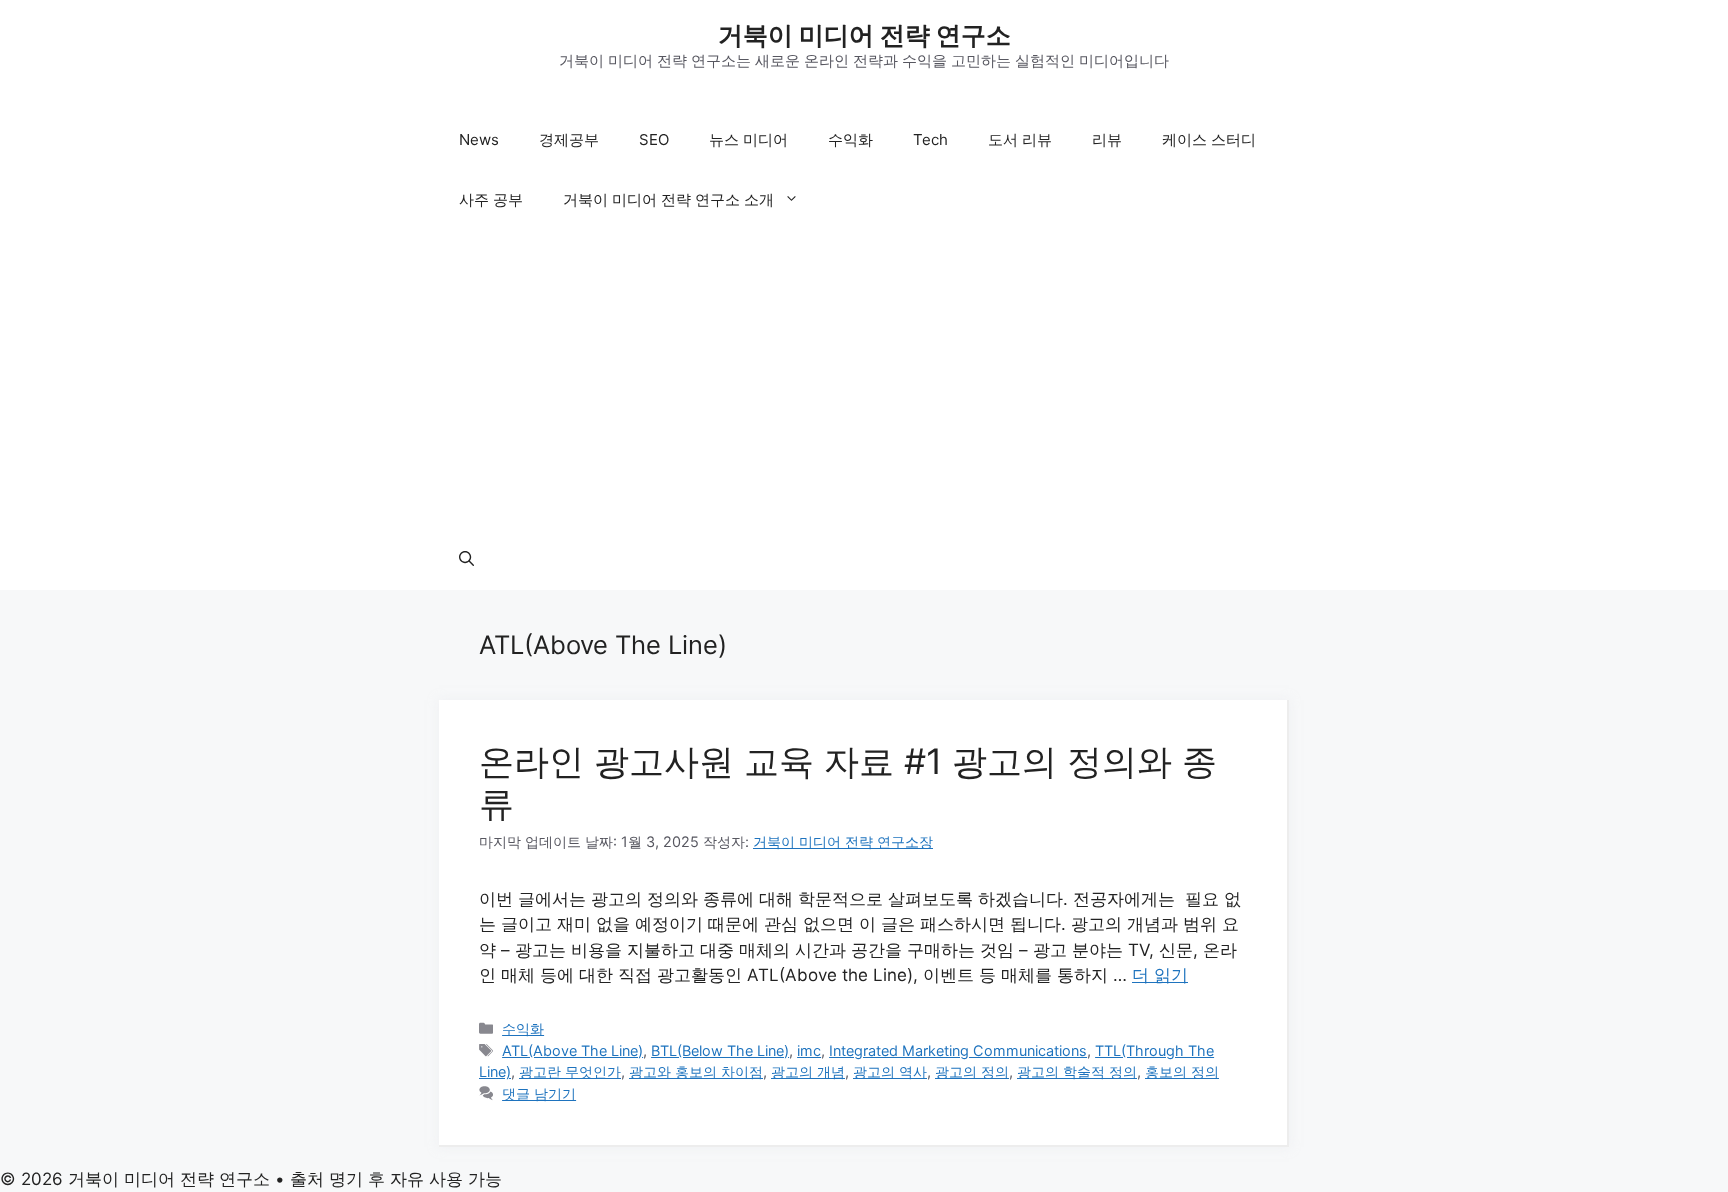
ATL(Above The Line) (572, 1050)
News (479, 139)
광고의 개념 (808, 1071)
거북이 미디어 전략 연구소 (864, 35)
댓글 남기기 (539, 1093)
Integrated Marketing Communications (958, 1050)
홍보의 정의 (1182, 1071)
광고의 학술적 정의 (1077, 1071)
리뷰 (1107, 139)
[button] (466, 560)
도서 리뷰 (1020, 139)
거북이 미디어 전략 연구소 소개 (668, 199)
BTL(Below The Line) (720, 1050)
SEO (654, 139)
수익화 (850, 139)
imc (809, 1050)
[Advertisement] (864, 380)
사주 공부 (491, 199)
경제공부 (569, 139)
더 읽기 (1160, 975)
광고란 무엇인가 (570, 1071)
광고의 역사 (890, 1071)
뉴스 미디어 (748, 139)
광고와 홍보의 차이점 (696, 1071)
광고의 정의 (972, 1071)
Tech (930, 139)
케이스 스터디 (1209, 139)
